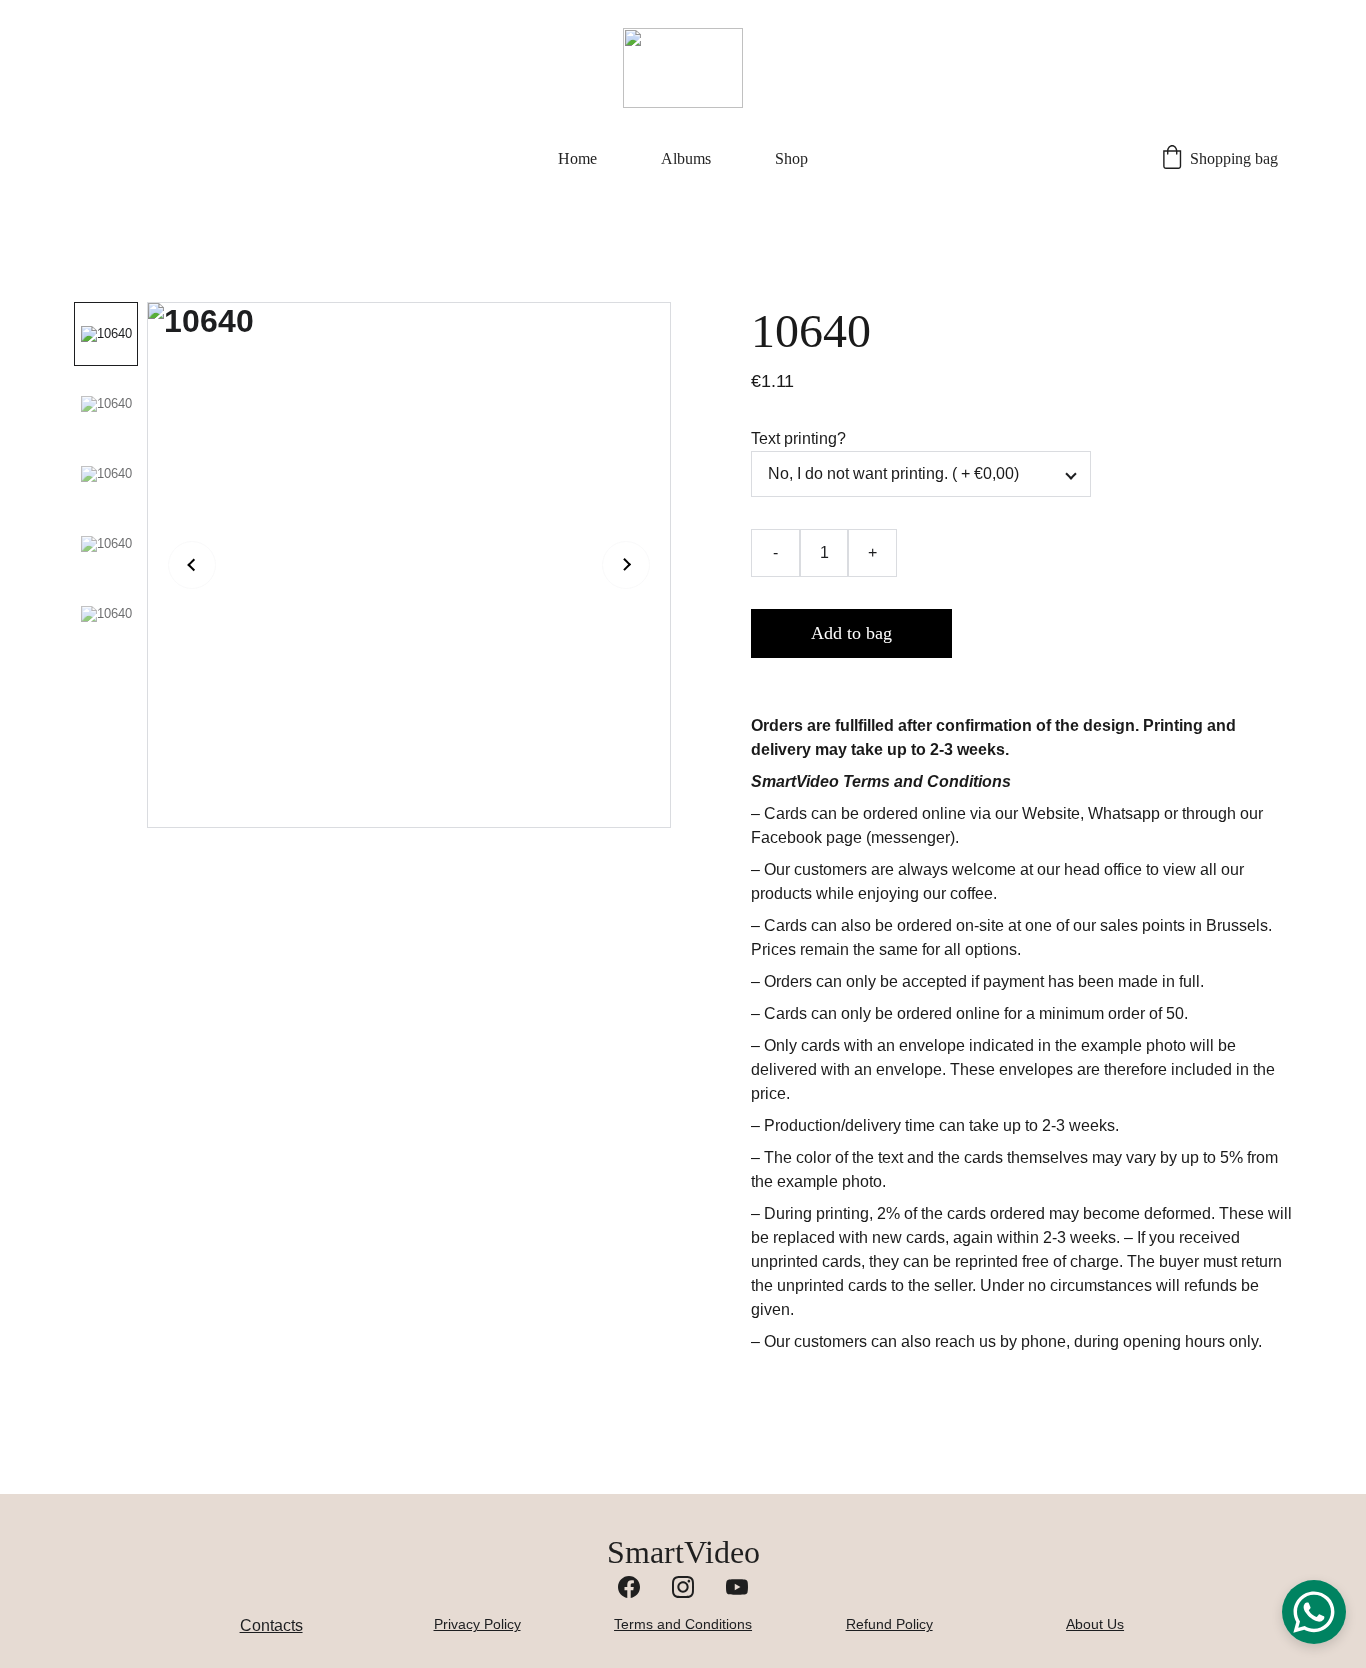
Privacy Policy (477, 1624)
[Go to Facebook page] (629, 1587)
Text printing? (798, 438)
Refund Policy (889, 1624)
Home (577, 158)
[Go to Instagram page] (683, 1587)
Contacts (271, 1625)
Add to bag (851, 633)
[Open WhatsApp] (1314, 1612)
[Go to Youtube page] (737, 1587)
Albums (686, 158)
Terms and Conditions (683, 1624)
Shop (791, 158)
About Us (1095, 1624)
